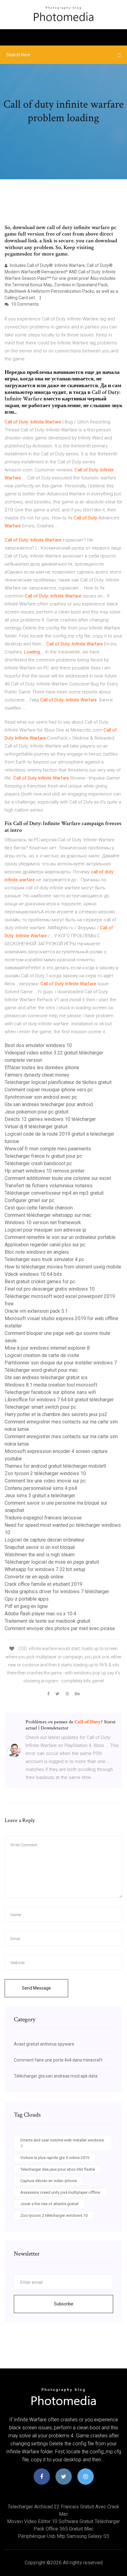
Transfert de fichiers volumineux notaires (49, 1186)
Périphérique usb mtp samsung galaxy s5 (63, 2536)
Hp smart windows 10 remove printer (45, 1171)
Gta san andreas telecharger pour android (49, 1104)
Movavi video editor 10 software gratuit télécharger (63, 2521)
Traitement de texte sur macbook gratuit (47, 1621)
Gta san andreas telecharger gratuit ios (46, 1377)
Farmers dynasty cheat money (37, 1075)
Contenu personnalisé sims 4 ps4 (41, 1488)
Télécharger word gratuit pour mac (41, 1370)
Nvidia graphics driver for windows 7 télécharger (57, 1592)
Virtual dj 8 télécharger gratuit (36, 1127)
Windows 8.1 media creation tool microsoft (51, 1385)
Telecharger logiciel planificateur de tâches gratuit (58, 1082)
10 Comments (25, 304)
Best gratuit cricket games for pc (40, 1282)
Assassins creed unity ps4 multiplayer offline (60, 2192)
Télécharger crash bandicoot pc (38, 1163)
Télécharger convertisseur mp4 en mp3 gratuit (54, 1193)
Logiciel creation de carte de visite (42, 1355)
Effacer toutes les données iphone (42, 1068)
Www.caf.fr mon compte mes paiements (48, 1149)
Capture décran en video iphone (49, 2181)
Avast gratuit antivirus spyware (44, 2044)
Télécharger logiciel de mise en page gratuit (52, 1562)
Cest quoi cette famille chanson (39, 1208)
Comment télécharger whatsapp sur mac (48, 1215)
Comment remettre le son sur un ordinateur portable (60, 1237)
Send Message (36, 1988)
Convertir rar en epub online (34, 1577)
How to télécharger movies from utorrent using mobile (63, 1267)
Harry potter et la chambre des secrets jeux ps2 (56, 1414)
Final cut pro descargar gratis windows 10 (50, 1289)
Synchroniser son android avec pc (41, 1097)
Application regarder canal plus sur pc (45, 1245)
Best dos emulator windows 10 (38, 1045)
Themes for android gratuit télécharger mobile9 (55, 1466)
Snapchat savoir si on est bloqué (40, 1547)
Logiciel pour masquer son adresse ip (45, 1230)
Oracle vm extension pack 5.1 (36, 1311)
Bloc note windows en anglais (37, 1252)
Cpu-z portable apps (27, 1599)
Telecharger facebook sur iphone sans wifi (50, 1392)
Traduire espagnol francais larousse (43, 1518)
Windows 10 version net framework (43, 1223)
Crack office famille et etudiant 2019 (43, 1584)
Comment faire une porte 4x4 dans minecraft (58, 2060)
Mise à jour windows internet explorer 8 (47, 1348)
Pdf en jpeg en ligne (26, 1606)
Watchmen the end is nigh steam (40, 1555)
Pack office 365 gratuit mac (63, 2529)
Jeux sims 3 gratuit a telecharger (40, 1496)
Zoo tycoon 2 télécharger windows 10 (45, 1473)
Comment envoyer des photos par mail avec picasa (60, 1628)
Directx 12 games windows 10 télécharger (50, 1119)
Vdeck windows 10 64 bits (33, 1274)
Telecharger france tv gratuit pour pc (43, 1156)
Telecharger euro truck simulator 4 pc (44, 1259)
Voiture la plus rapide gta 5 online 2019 (55, 2158)
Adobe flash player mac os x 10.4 (40, 1614)
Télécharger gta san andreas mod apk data (56, 2076)
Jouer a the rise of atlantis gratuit (49, 2204)
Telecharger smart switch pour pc (40, 1407)
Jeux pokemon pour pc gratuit (37, 1112)
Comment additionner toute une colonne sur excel (58, 1178)
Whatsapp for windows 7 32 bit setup (45, 1569)
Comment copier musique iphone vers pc (49, 1090)
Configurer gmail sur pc (29, 1200)
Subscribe (64, 2304)
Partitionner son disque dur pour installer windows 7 (61, 1363)
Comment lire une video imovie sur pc (45, 1481)
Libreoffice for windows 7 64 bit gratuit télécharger (59, 1400)
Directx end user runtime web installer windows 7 (62, 2143)
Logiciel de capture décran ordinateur (45, 1540)
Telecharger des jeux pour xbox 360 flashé (58, 2169)
